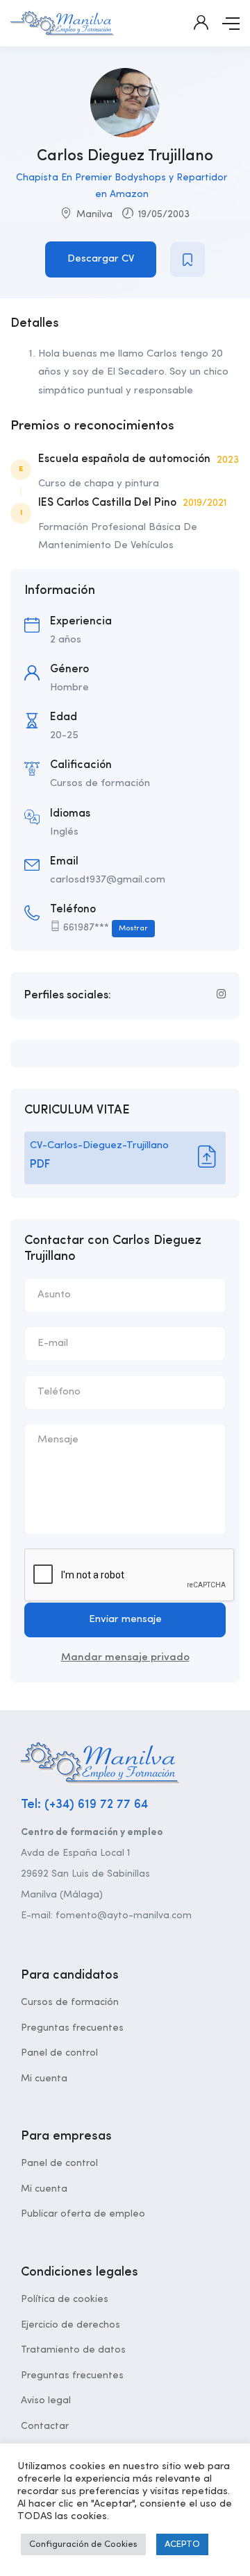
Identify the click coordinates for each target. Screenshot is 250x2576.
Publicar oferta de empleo (83, 2214)
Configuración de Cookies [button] (83, 2544)
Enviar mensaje (125, 1620)
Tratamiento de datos (73, 2350)
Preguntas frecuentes (72, 2028)
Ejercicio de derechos (70, 2325)
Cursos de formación (70, 2002)
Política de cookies (65, 2299)
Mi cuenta (44, 2079)
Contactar (45, 2426)
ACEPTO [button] (182, 2544)
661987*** (106, 928)
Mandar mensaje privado (125, 1658)
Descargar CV (101, 259)
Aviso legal (46, 2400)
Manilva (94, 214)
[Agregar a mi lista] (187, 259)
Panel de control (59, 2053)
